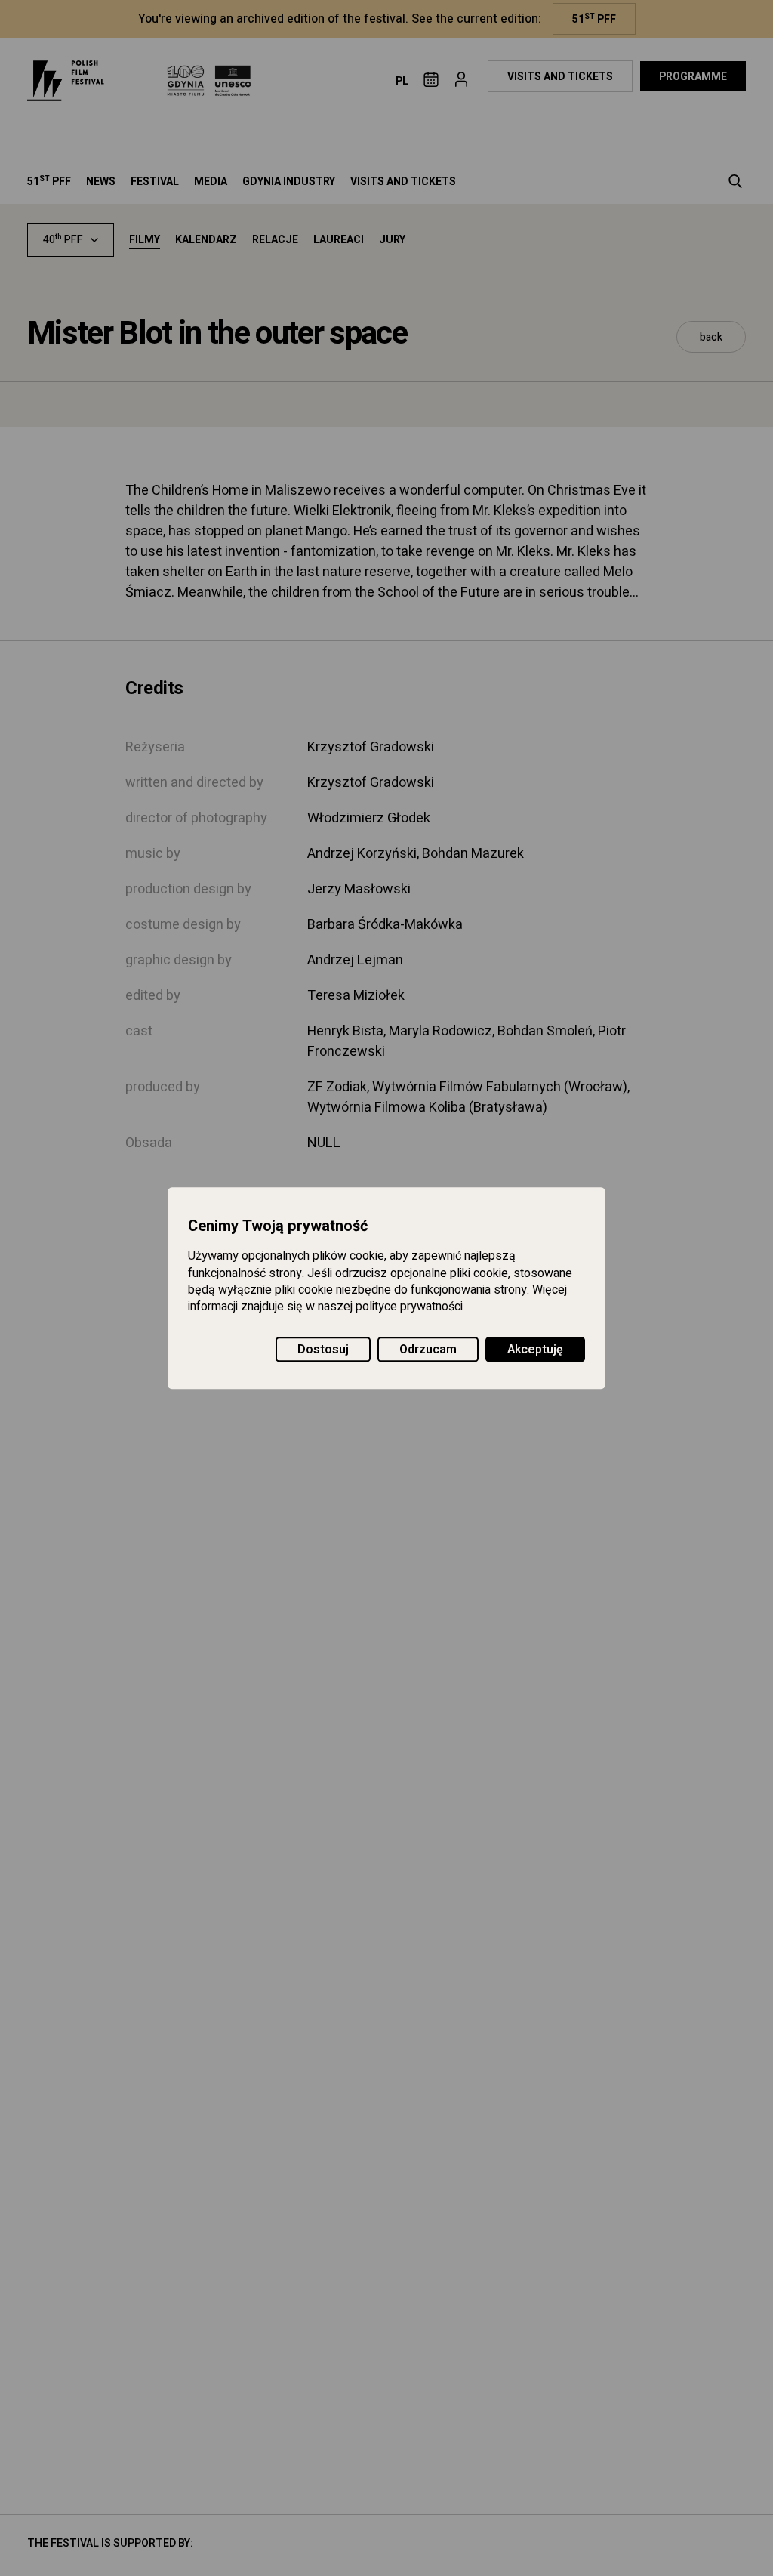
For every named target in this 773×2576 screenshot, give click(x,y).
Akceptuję (535, 1350)
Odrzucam (428, 1350)
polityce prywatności (409, 1307)
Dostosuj (323, 1350)
